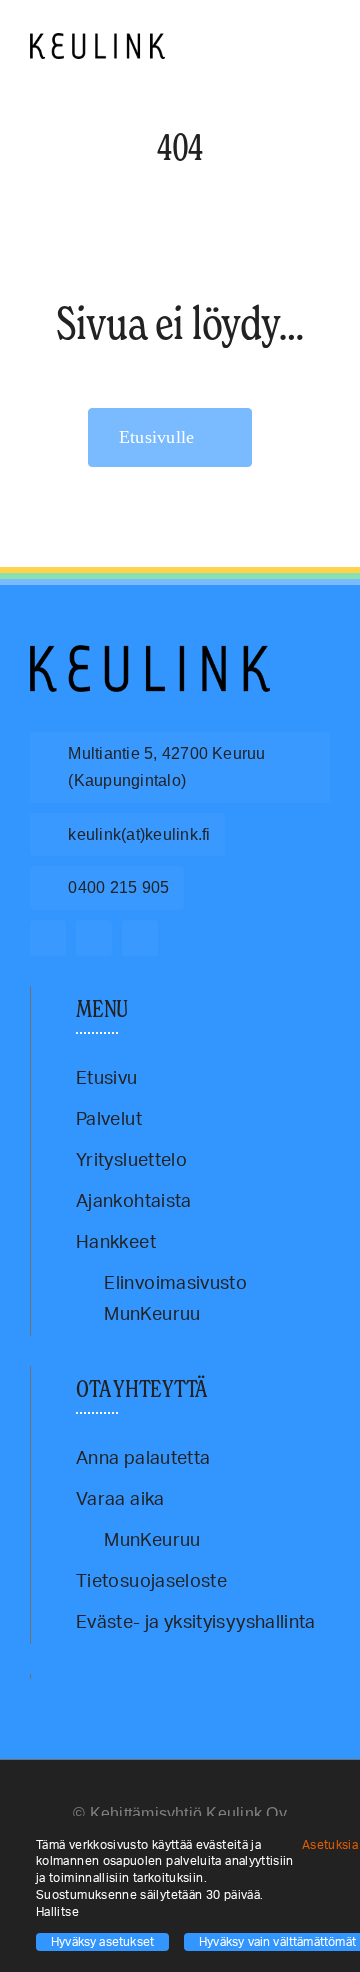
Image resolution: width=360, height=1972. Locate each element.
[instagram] (94, 938)
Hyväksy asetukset (102, 1942)
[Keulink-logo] (150, 654)
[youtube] (140, 938)
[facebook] (48, 938)
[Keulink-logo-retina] (97, 42)
